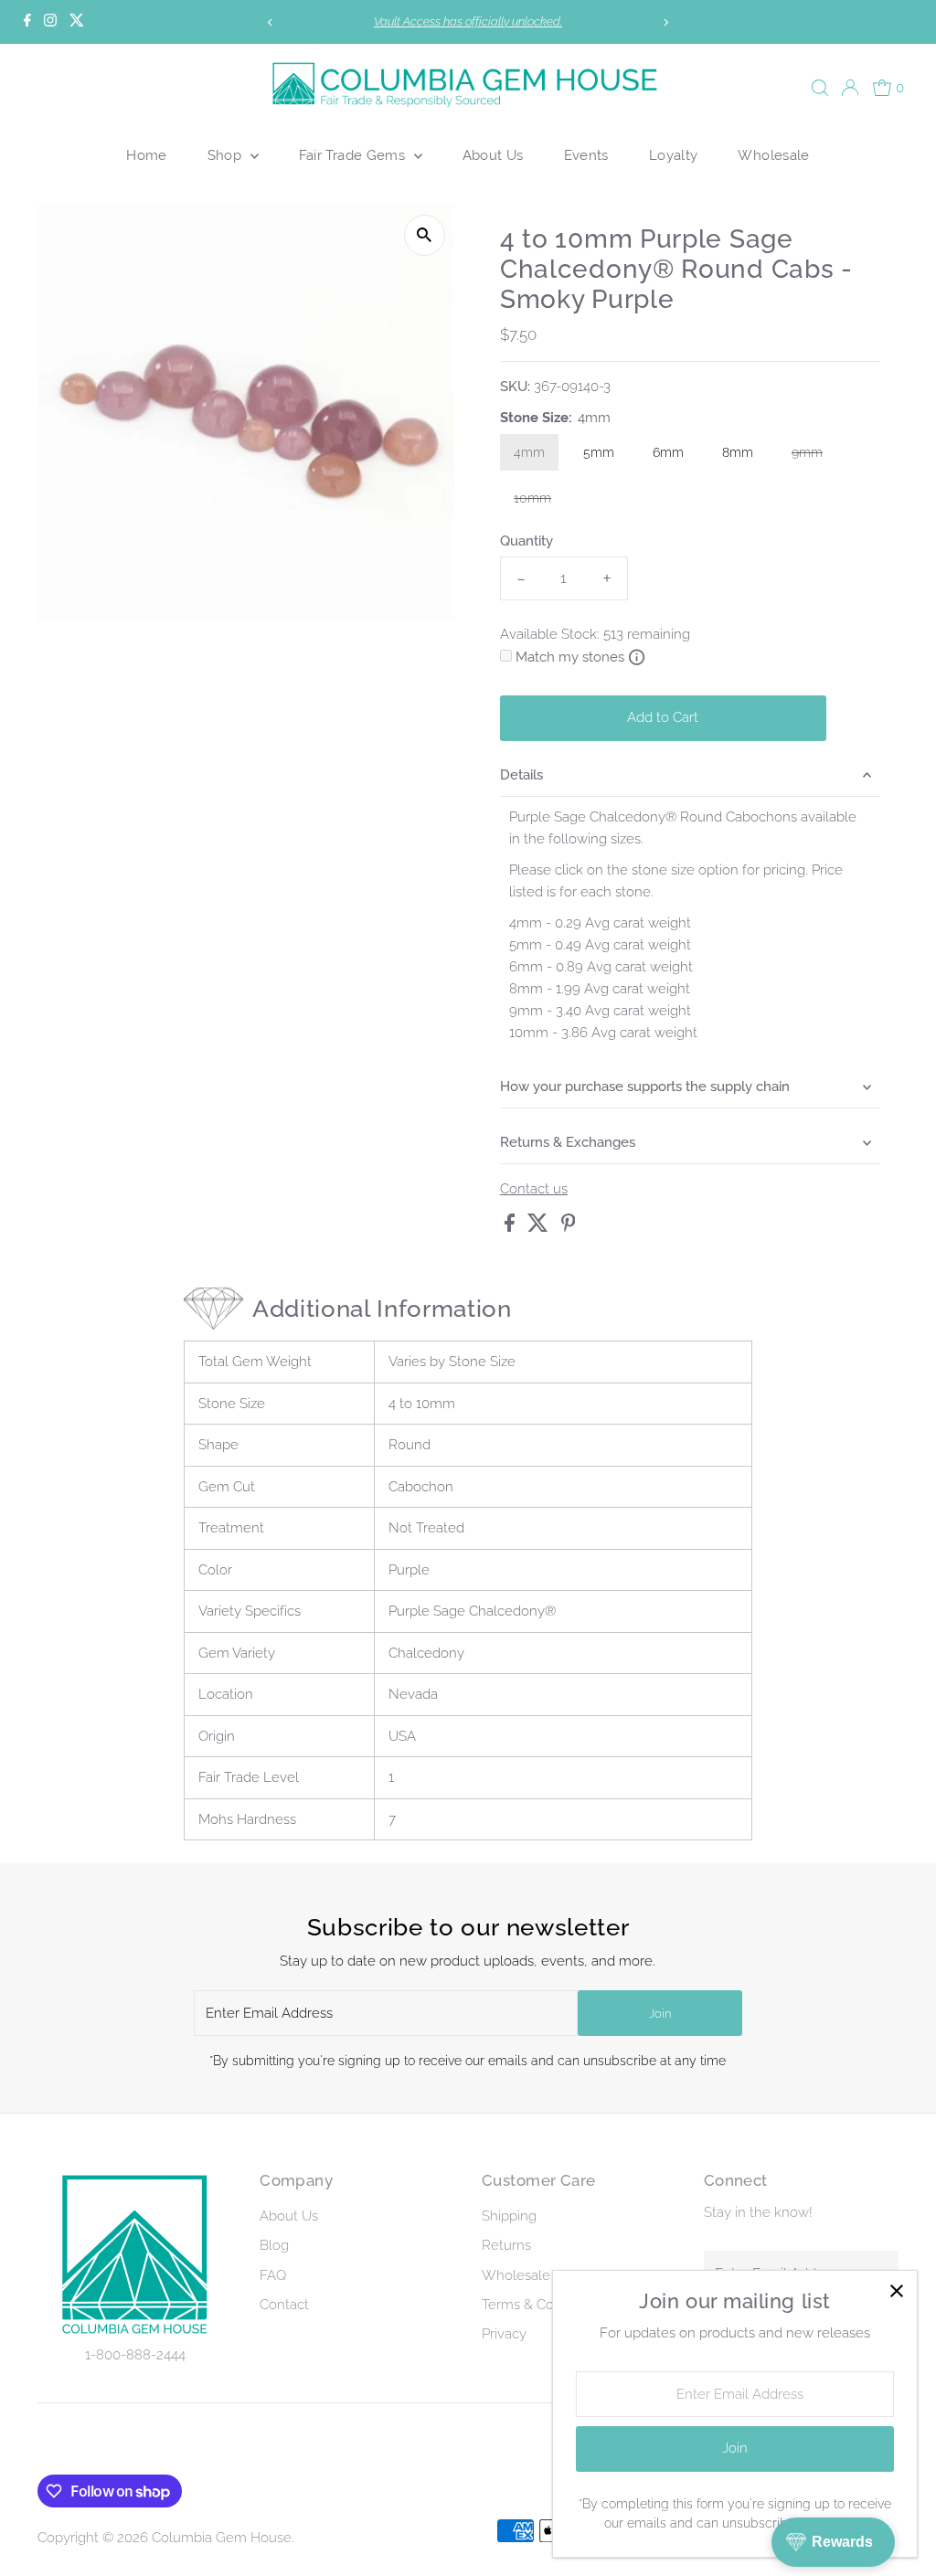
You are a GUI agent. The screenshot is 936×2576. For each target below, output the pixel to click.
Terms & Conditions (542, 2305)
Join (660, 2014)
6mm (668, 452)
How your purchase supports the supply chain (645, 1087)
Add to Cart (663, 717)
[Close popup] (896, 2291)
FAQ (273, 2275)
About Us (493, 155)
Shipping (509, 2216)
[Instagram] (50, 22)
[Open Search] (820, 88)
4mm (529, 452)
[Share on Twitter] (540, 1227)
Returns (506, 2245)
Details (521, 775)
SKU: (515, 387)
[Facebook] (27, 22)
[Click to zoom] (425, 235)
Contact (284, 2305)
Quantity (526, 541)
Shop (227, 155)
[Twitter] (77, 22)
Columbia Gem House (222, 2538)
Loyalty (674, 155)
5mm (599, 452)
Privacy (504, 2334)
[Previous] (271, 22)
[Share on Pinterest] (569, 1227)
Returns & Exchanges (568, 1142)
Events (586, 155)
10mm (539, 501)
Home (147, 155)
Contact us (534, 1189)
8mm (738, 452)
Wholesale (773, 155)
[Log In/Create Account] (850, 88)
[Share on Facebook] (511, 1227)
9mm (814, 456)
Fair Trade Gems (354, 155)
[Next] (665, 22)
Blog (274, 2245)
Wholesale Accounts (548, 2275)
